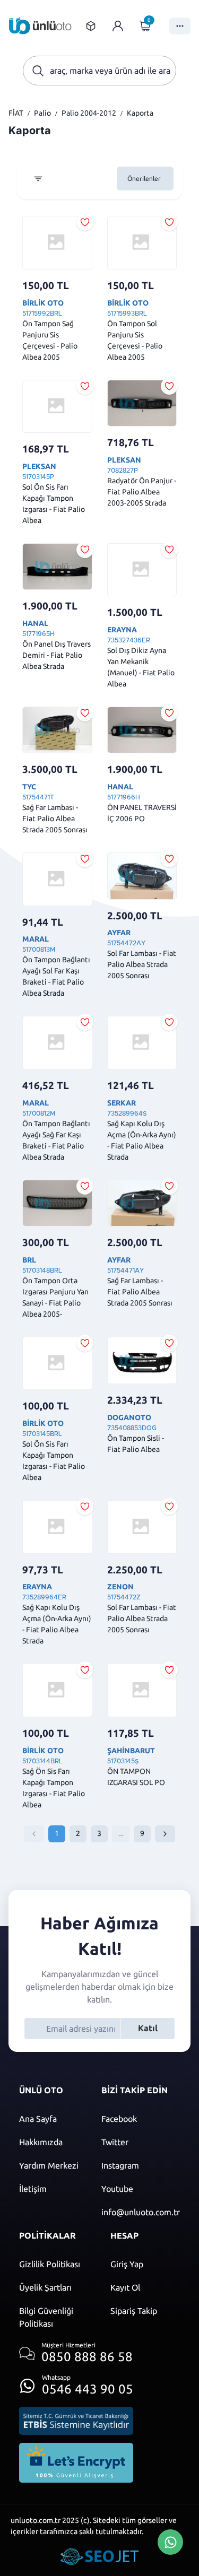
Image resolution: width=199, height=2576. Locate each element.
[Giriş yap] (118, 26)
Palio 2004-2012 (89, 113)
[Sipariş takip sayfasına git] (91, 26)
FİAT (16, 113)
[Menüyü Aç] (180, 26)
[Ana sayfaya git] (40, 26)
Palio (42, 113)
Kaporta (140, 113)
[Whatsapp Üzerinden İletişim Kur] (170, 2541)
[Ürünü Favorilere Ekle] (85, 222)
